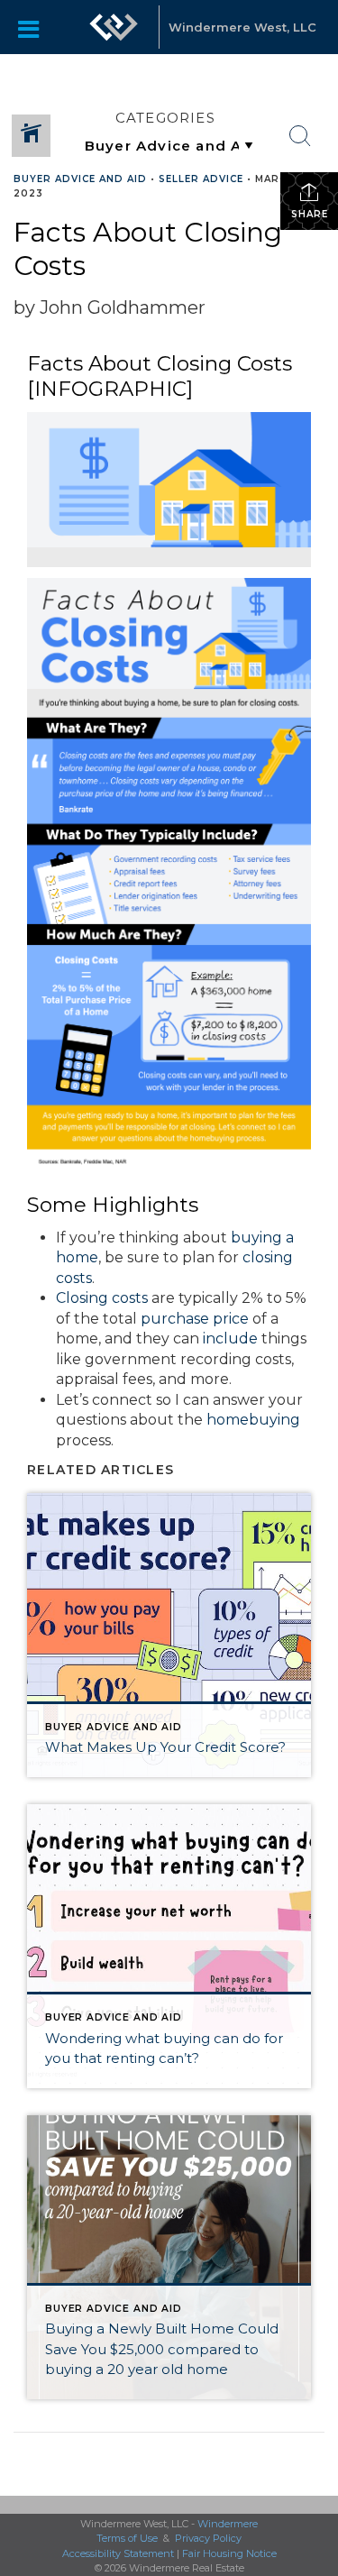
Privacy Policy (208, 2538)
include (230, 1338)
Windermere (228, 2524)
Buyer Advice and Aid (80, 179)
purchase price (195, 1319)
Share (310, 214)
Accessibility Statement (118, 2553)
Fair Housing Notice (229, 2553)
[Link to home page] (114, 27)
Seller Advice (201, 179)
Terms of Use (127, 2538)
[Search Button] (300, 136)
